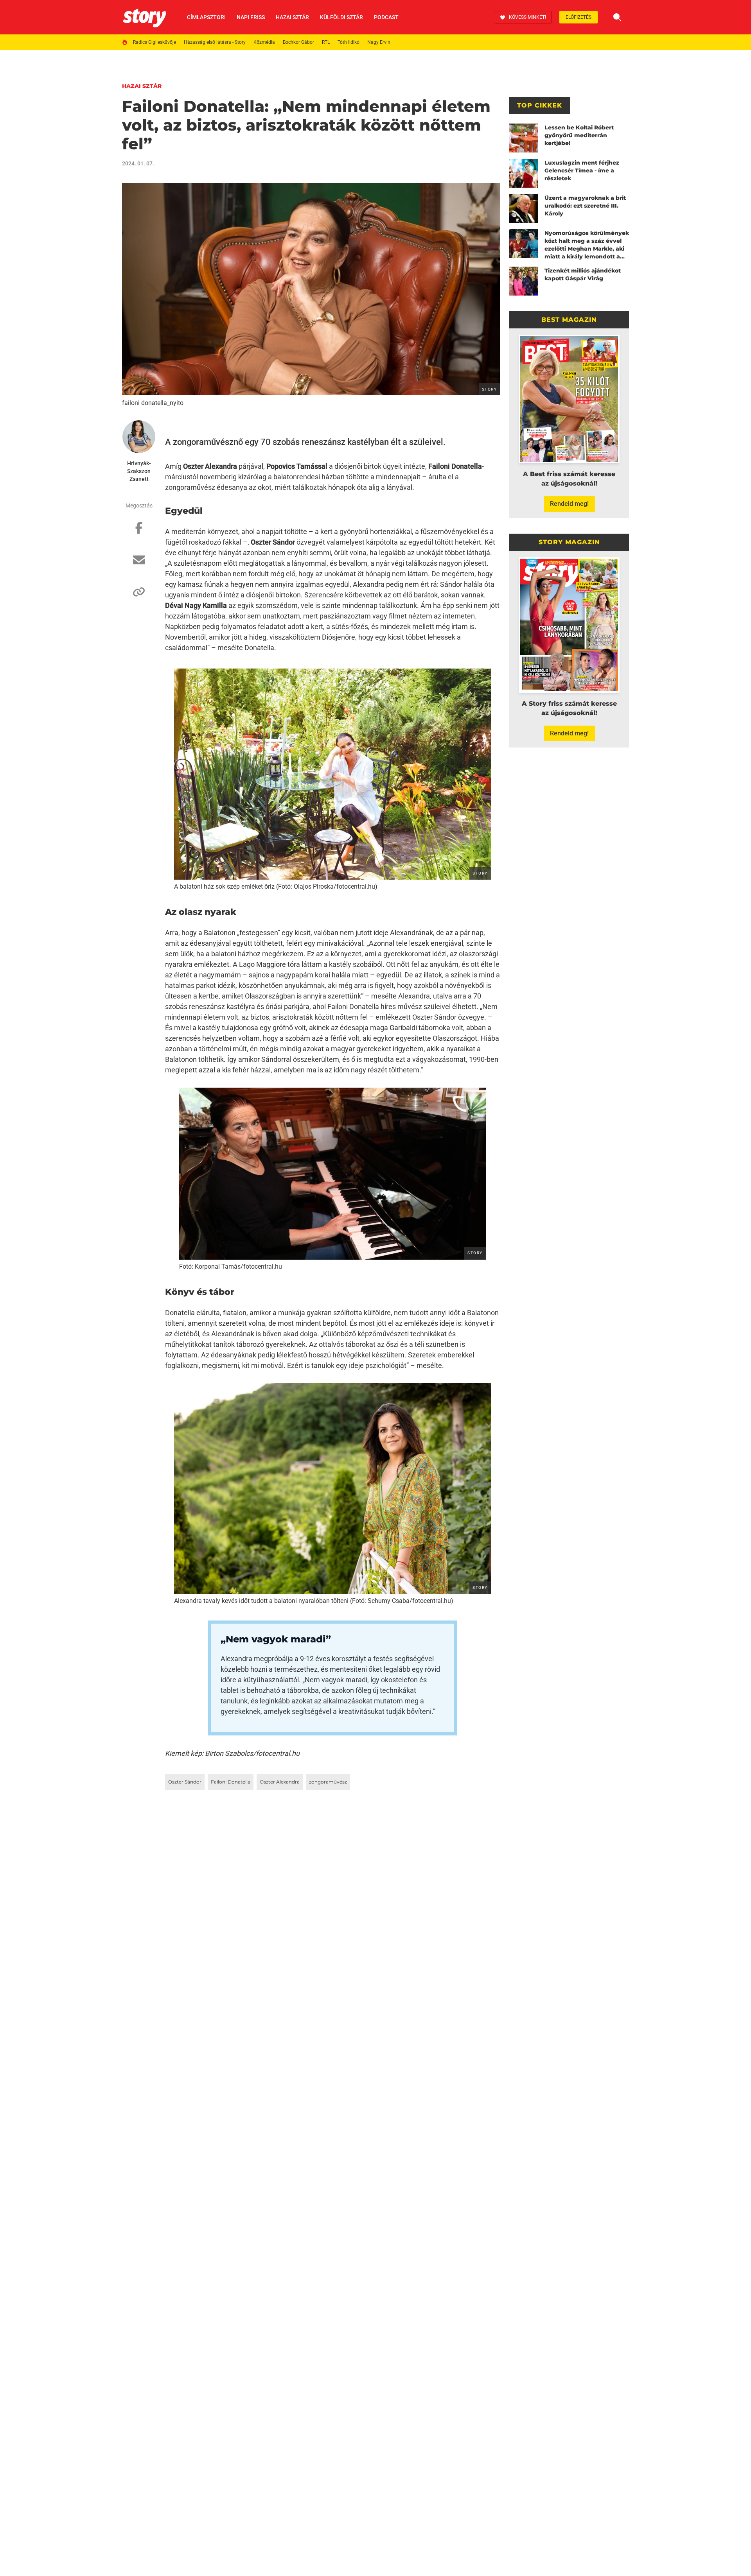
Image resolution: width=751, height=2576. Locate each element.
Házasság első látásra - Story (215, 42)
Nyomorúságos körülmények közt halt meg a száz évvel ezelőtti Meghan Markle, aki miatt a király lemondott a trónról (587, 245)
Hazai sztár (292, 17)
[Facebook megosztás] (139, 532)
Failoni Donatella (231, 1782)
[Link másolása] (139, 596)
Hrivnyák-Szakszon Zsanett (139, 471)
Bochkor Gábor (298, 42)
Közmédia (264, 42)
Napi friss (251, 17)
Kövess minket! (527, 17)
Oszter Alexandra (280, 1782)
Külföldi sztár (341, 17)
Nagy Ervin (379, 42)
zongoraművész (328, 1782)
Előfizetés (579, 17)
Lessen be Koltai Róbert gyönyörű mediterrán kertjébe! (579, 135)
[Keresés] (617, 17)
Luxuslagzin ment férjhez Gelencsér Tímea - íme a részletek (582, 170)
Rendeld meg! (569, 504)
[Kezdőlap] (144, 17)
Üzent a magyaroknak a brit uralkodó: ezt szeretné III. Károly (585, 206)
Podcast (386, 17)
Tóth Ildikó (349, 42)
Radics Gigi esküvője (155, 42)
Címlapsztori (206, 17)
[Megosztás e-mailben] (139, 564)
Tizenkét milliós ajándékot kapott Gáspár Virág (583, 274)
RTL (326, 42)
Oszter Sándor (185, 1782)
